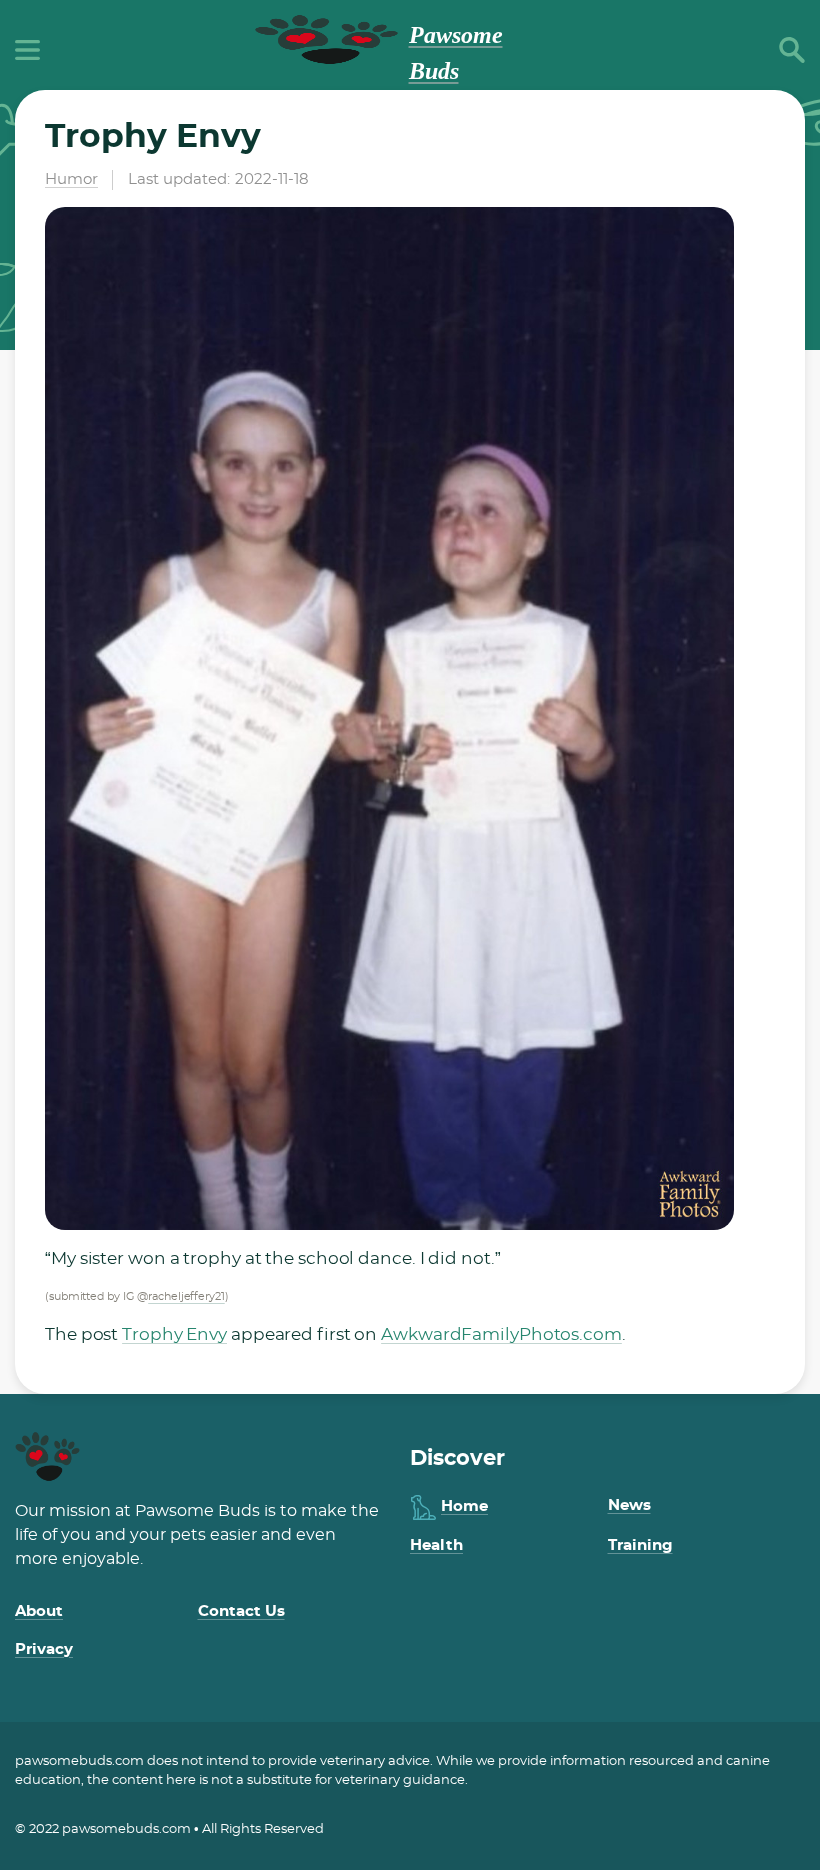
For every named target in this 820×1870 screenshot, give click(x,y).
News (629, 1505)
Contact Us (241, 1611)
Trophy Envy (174, 1334)
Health (436, 1545)
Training (640, 1545)
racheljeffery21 (186, 1296)
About (39, 1611)
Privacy (44, 1649)
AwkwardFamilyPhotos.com (501, 1334)
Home (464, 1506)
